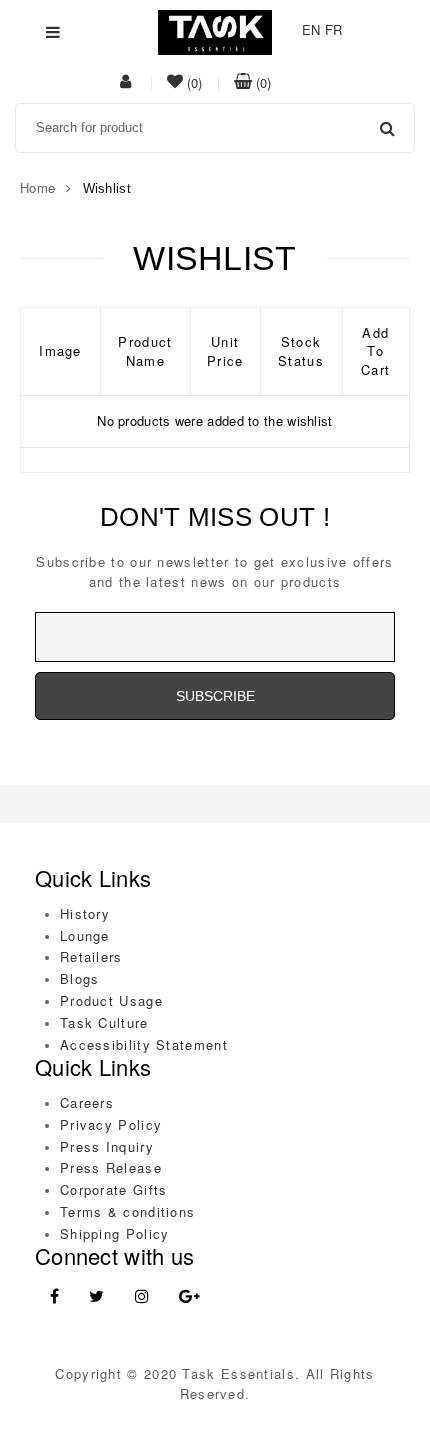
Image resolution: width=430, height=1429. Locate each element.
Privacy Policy (111, 1124)
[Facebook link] (54, 1296)
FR (334, 29)
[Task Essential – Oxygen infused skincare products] (214, 30)
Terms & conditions (127, 1211)
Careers (87, 1102)
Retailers (91, 956)
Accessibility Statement (144, 1044)
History (85, 913)
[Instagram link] (142, 1296)
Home (37, 187)
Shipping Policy (115, 1233)
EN (311, 29)
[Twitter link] (96, 1296)
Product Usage (111, 1000)
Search (387, 128)
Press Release (111, 1167)
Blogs (80, 978)
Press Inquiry (107, 1146)
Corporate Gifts (114, 1189)
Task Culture (104, 1022)
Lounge (85, 935)
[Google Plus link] (189, 1296)
